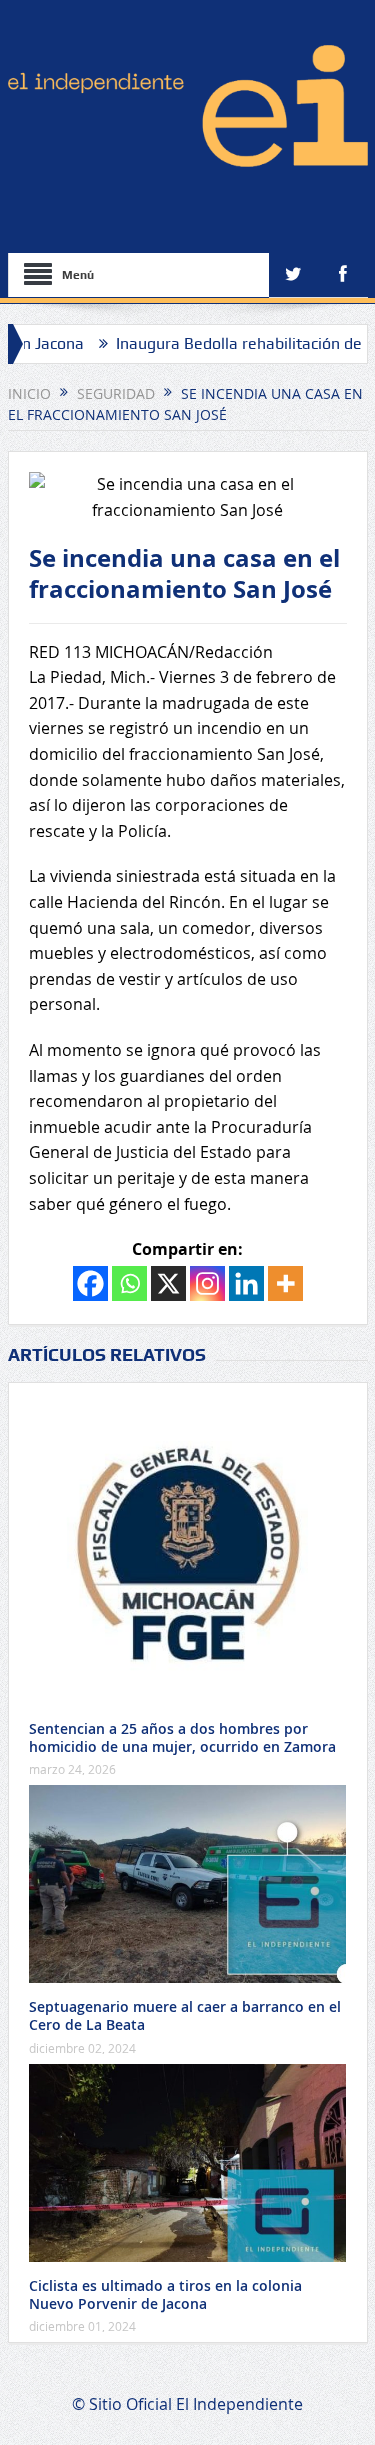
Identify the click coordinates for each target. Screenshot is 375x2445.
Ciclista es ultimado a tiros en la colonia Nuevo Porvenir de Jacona (165, 2294)
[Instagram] (207, 1283)
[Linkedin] (246, 1283)
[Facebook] (90, 1283)
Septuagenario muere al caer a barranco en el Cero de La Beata (185, 2015)
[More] (285, 1283)
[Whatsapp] (129, 1283)
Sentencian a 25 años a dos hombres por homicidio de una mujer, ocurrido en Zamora (182, 1737)
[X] (168, 1283)
